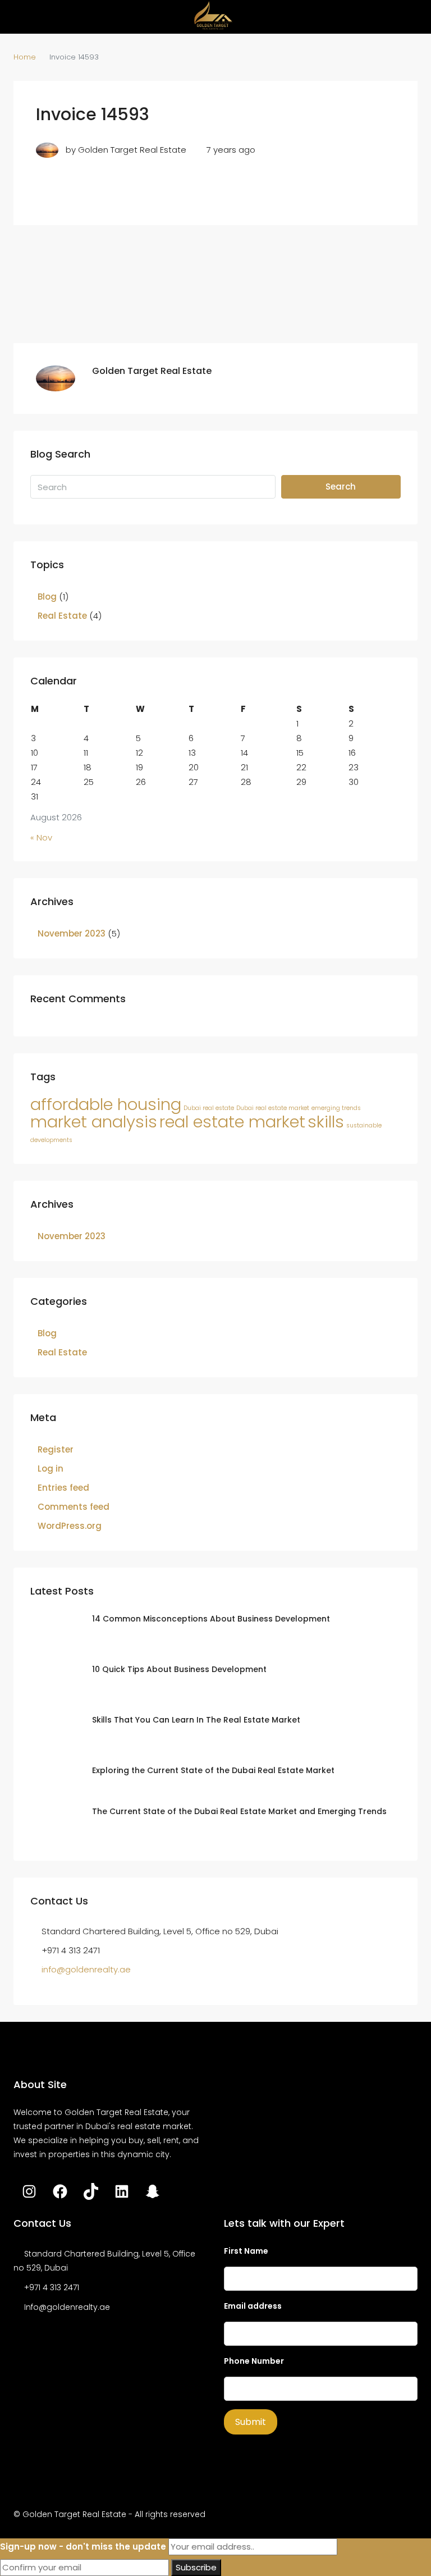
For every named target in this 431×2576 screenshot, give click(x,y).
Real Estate (62, 616)
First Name (246, 2251)
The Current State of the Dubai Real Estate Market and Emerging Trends (239, 1811)
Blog (47, 597)
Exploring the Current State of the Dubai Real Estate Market (213, 1770)
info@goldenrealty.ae (86, 1969)
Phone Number (254, 2361)
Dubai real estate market (273, 1108)
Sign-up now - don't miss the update (83, 2547)
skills (326, 1122)
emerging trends (336, 1108)
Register (56, 1449)
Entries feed (63, 1488)
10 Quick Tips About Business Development (179, 1669)
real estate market (232, 1122)
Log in (51, 1469)
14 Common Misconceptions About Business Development (211, 1619)
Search (341, 487)
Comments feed (74, 1507)
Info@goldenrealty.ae (67, 2307)
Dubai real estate (209, 1108)
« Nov (41, 837)
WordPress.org (70, 1526)
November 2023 (72, 933)
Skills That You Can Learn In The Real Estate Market (196, 1720)
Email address (253, 2306)
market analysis (94, 1122)
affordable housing (106, 1104)
